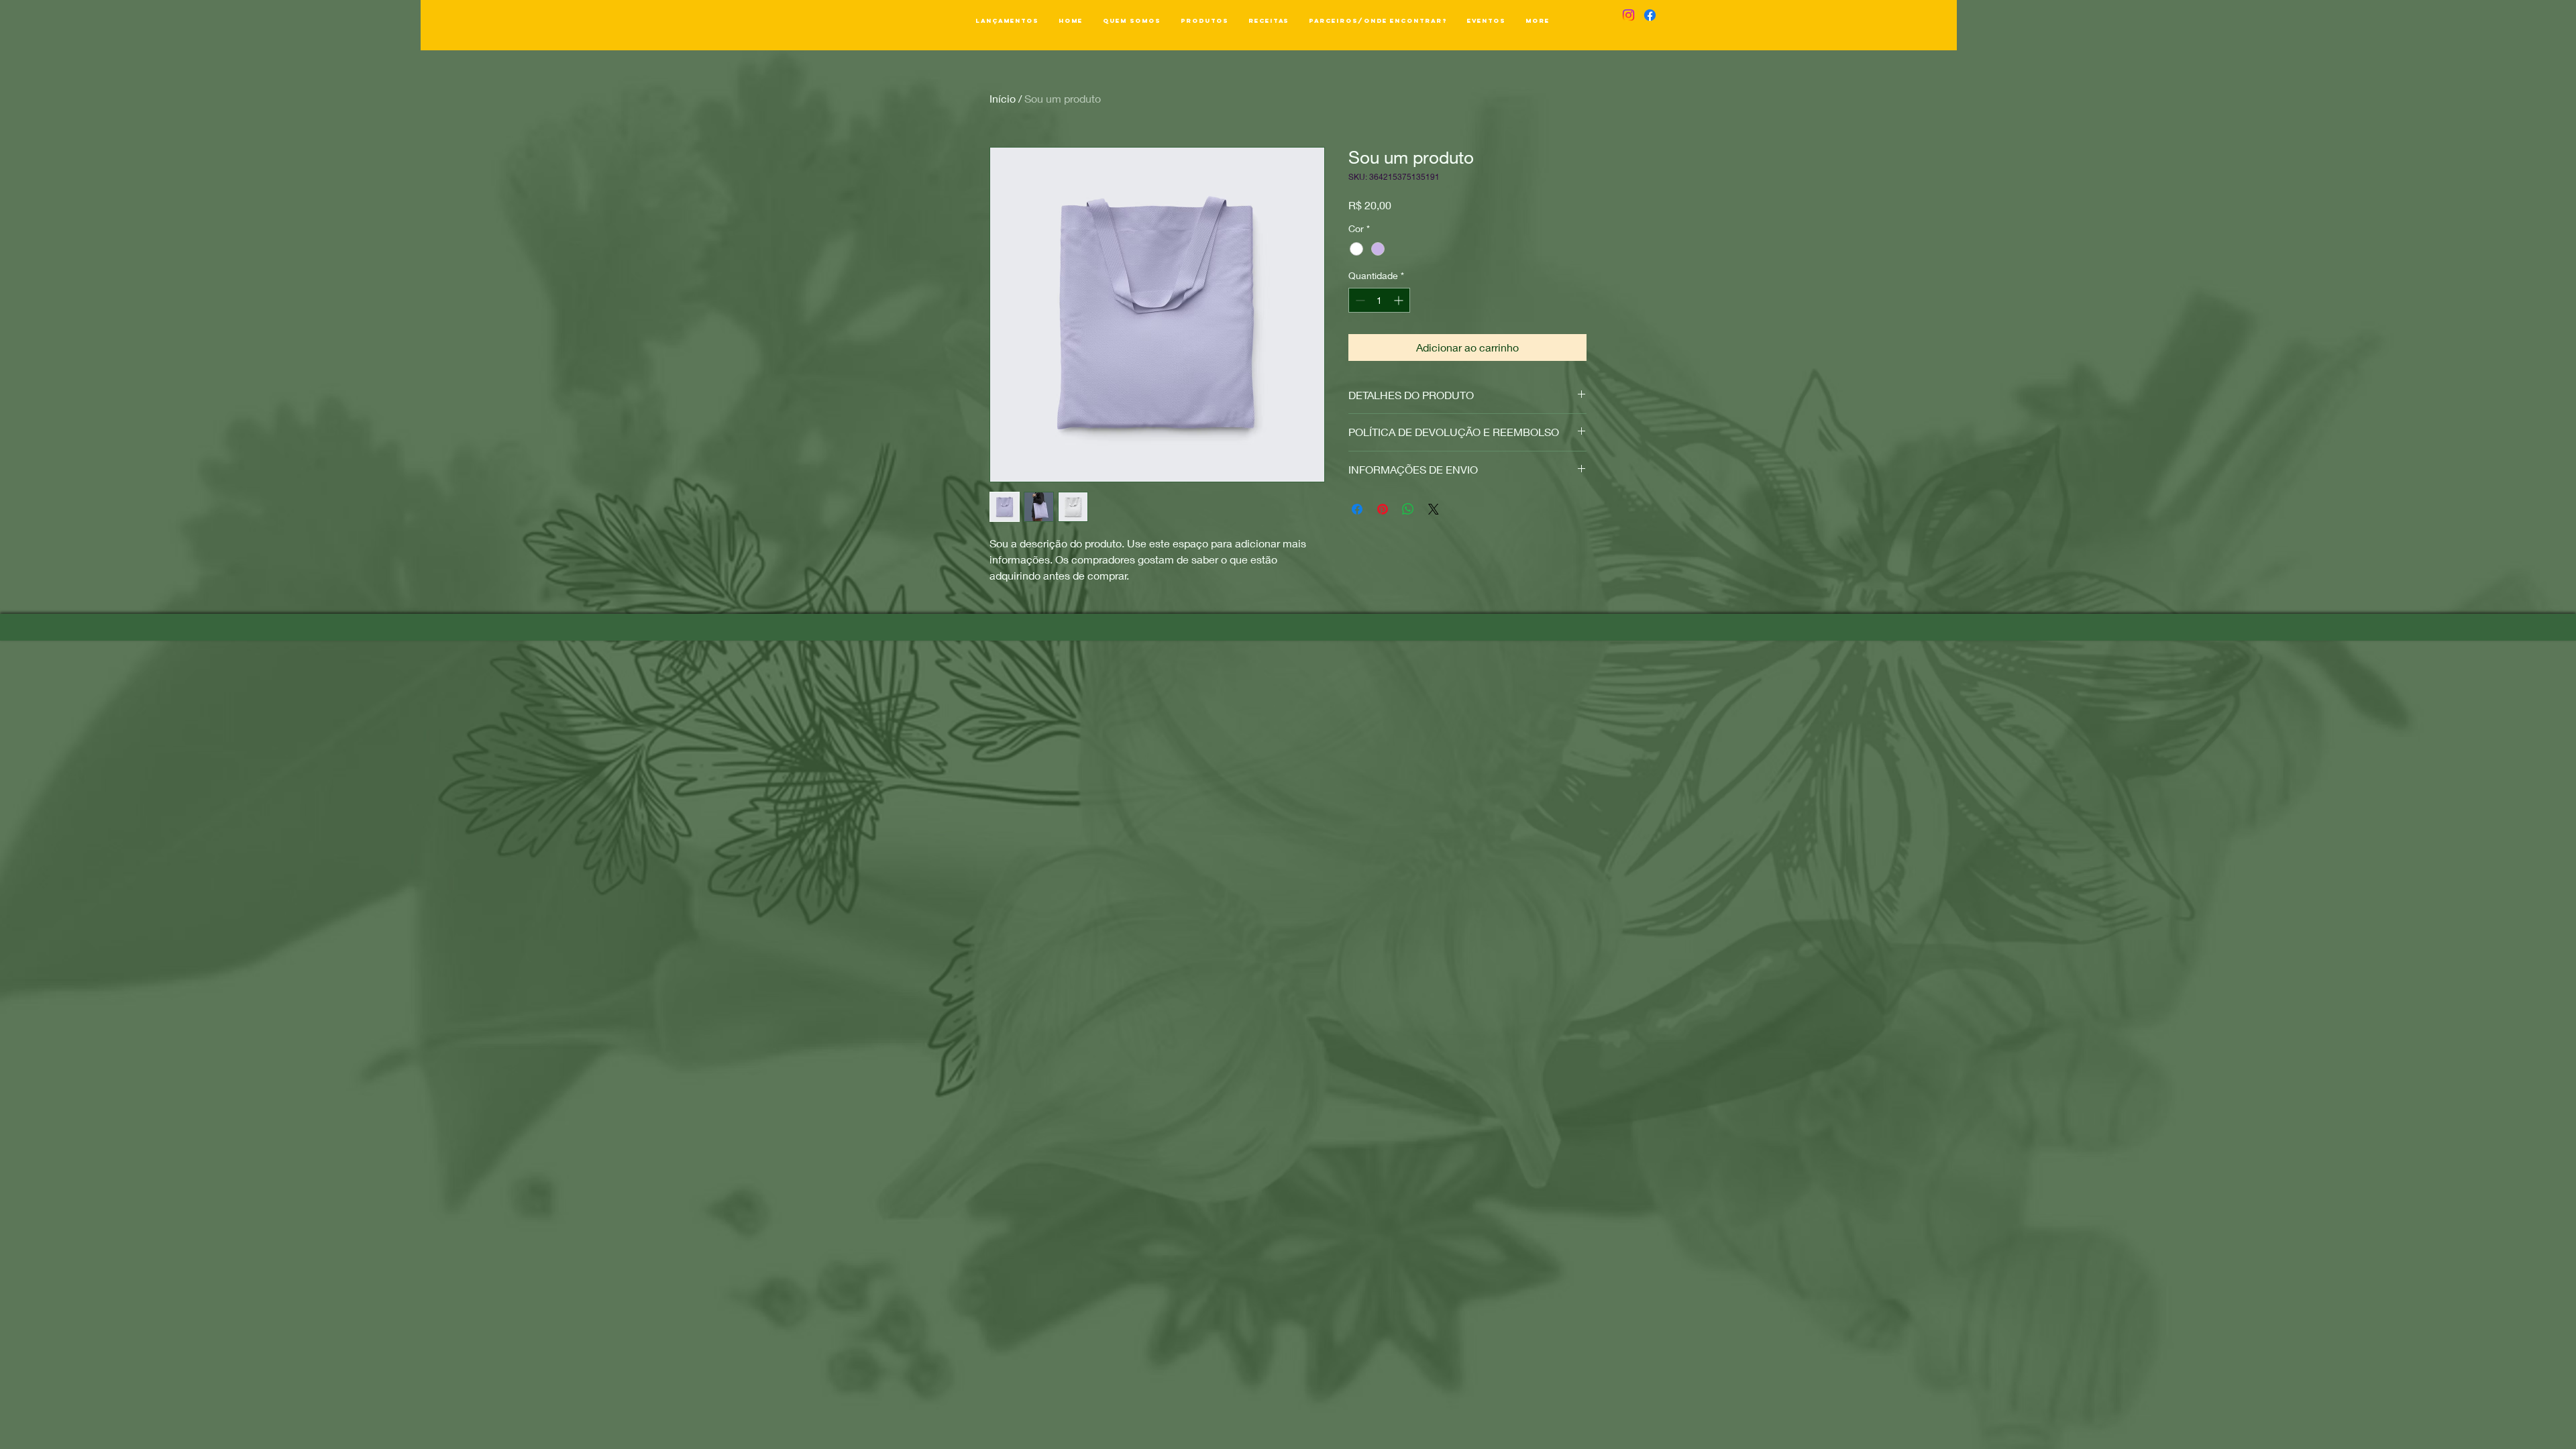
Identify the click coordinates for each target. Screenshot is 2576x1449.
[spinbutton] (1379, 300)
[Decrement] (1359, 300)
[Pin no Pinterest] (1383, 509)
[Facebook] (1650, 15)
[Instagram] (1628, 15)
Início (1003, 98)
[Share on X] (1434, 509)
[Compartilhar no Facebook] (1357, 509)
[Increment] (1400, 300)
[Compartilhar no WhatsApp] (1408, 509)
